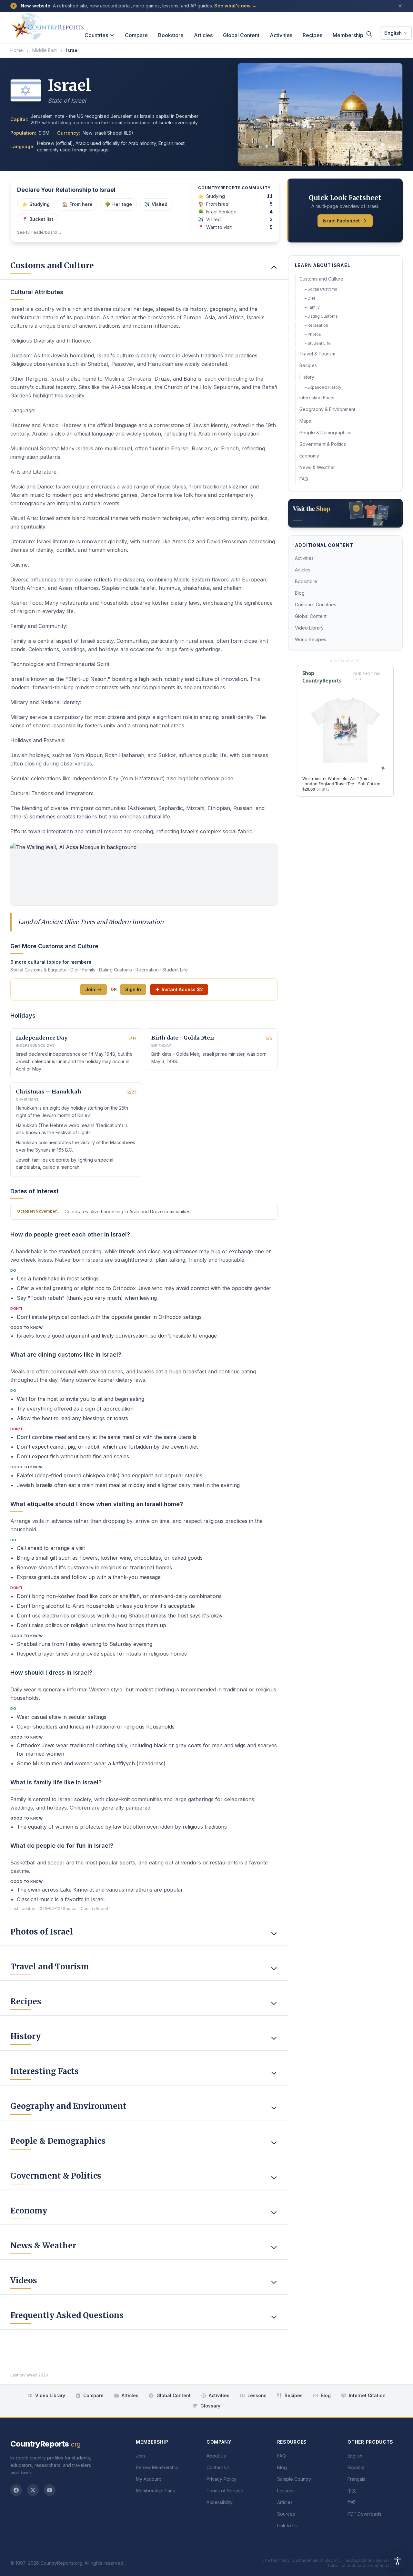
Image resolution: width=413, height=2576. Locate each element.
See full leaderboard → (39, 232)
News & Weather (317, 467)
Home (17, 50)
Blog (300, 593)
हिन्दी (351, 2502)
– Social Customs (321, 289)
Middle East (45, 50)
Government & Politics (323, 444)
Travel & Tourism (317, 354)
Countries (96, 35)
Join (90, 989)
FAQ (304, 479)
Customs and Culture (321, 279)
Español (356, 2467)
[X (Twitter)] (33, 2490)
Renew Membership (157, 2467)
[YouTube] (50, 2490)
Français (356, 2479)
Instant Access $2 (182, 989)
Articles (203, 35)
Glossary (210, 2406)
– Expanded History (323, 387)
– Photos (313, 334)
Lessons (257, 2395)
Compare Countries (316, 605)
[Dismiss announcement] (400, 6)
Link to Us (287, 2525)
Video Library (309, 628)
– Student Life (318, 343)
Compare (136, 35)
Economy (309, 456)
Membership (348, 35)
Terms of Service (225, 2491)
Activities (281, 35)
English (393, 33)
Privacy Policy (222, 2479)
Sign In (133, 989)
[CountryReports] (47, 25)
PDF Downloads (364, 2514)
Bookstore (171, 35)
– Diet (310, 298)
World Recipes (311, 639)
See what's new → (235, 6)
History (307, 377)
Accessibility (220, 2502)
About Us (216, 2456)
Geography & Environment (327, 409)
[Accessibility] (398, 2561)
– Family (312, 307)
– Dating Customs (321, 316)
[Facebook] (16, 2490)
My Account (148, 2479)
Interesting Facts (317, 398)
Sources (286, 2514)
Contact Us (218, 2467)
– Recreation (316, 325)
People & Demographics (325, 432)
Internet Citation (367, 2395)
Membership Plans (155, 2491)
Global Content (241, 35)
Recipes (312, 35)
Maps (305, 421)
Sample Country (294, 2479)
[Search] (369, 34)
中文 (352, 2491)
